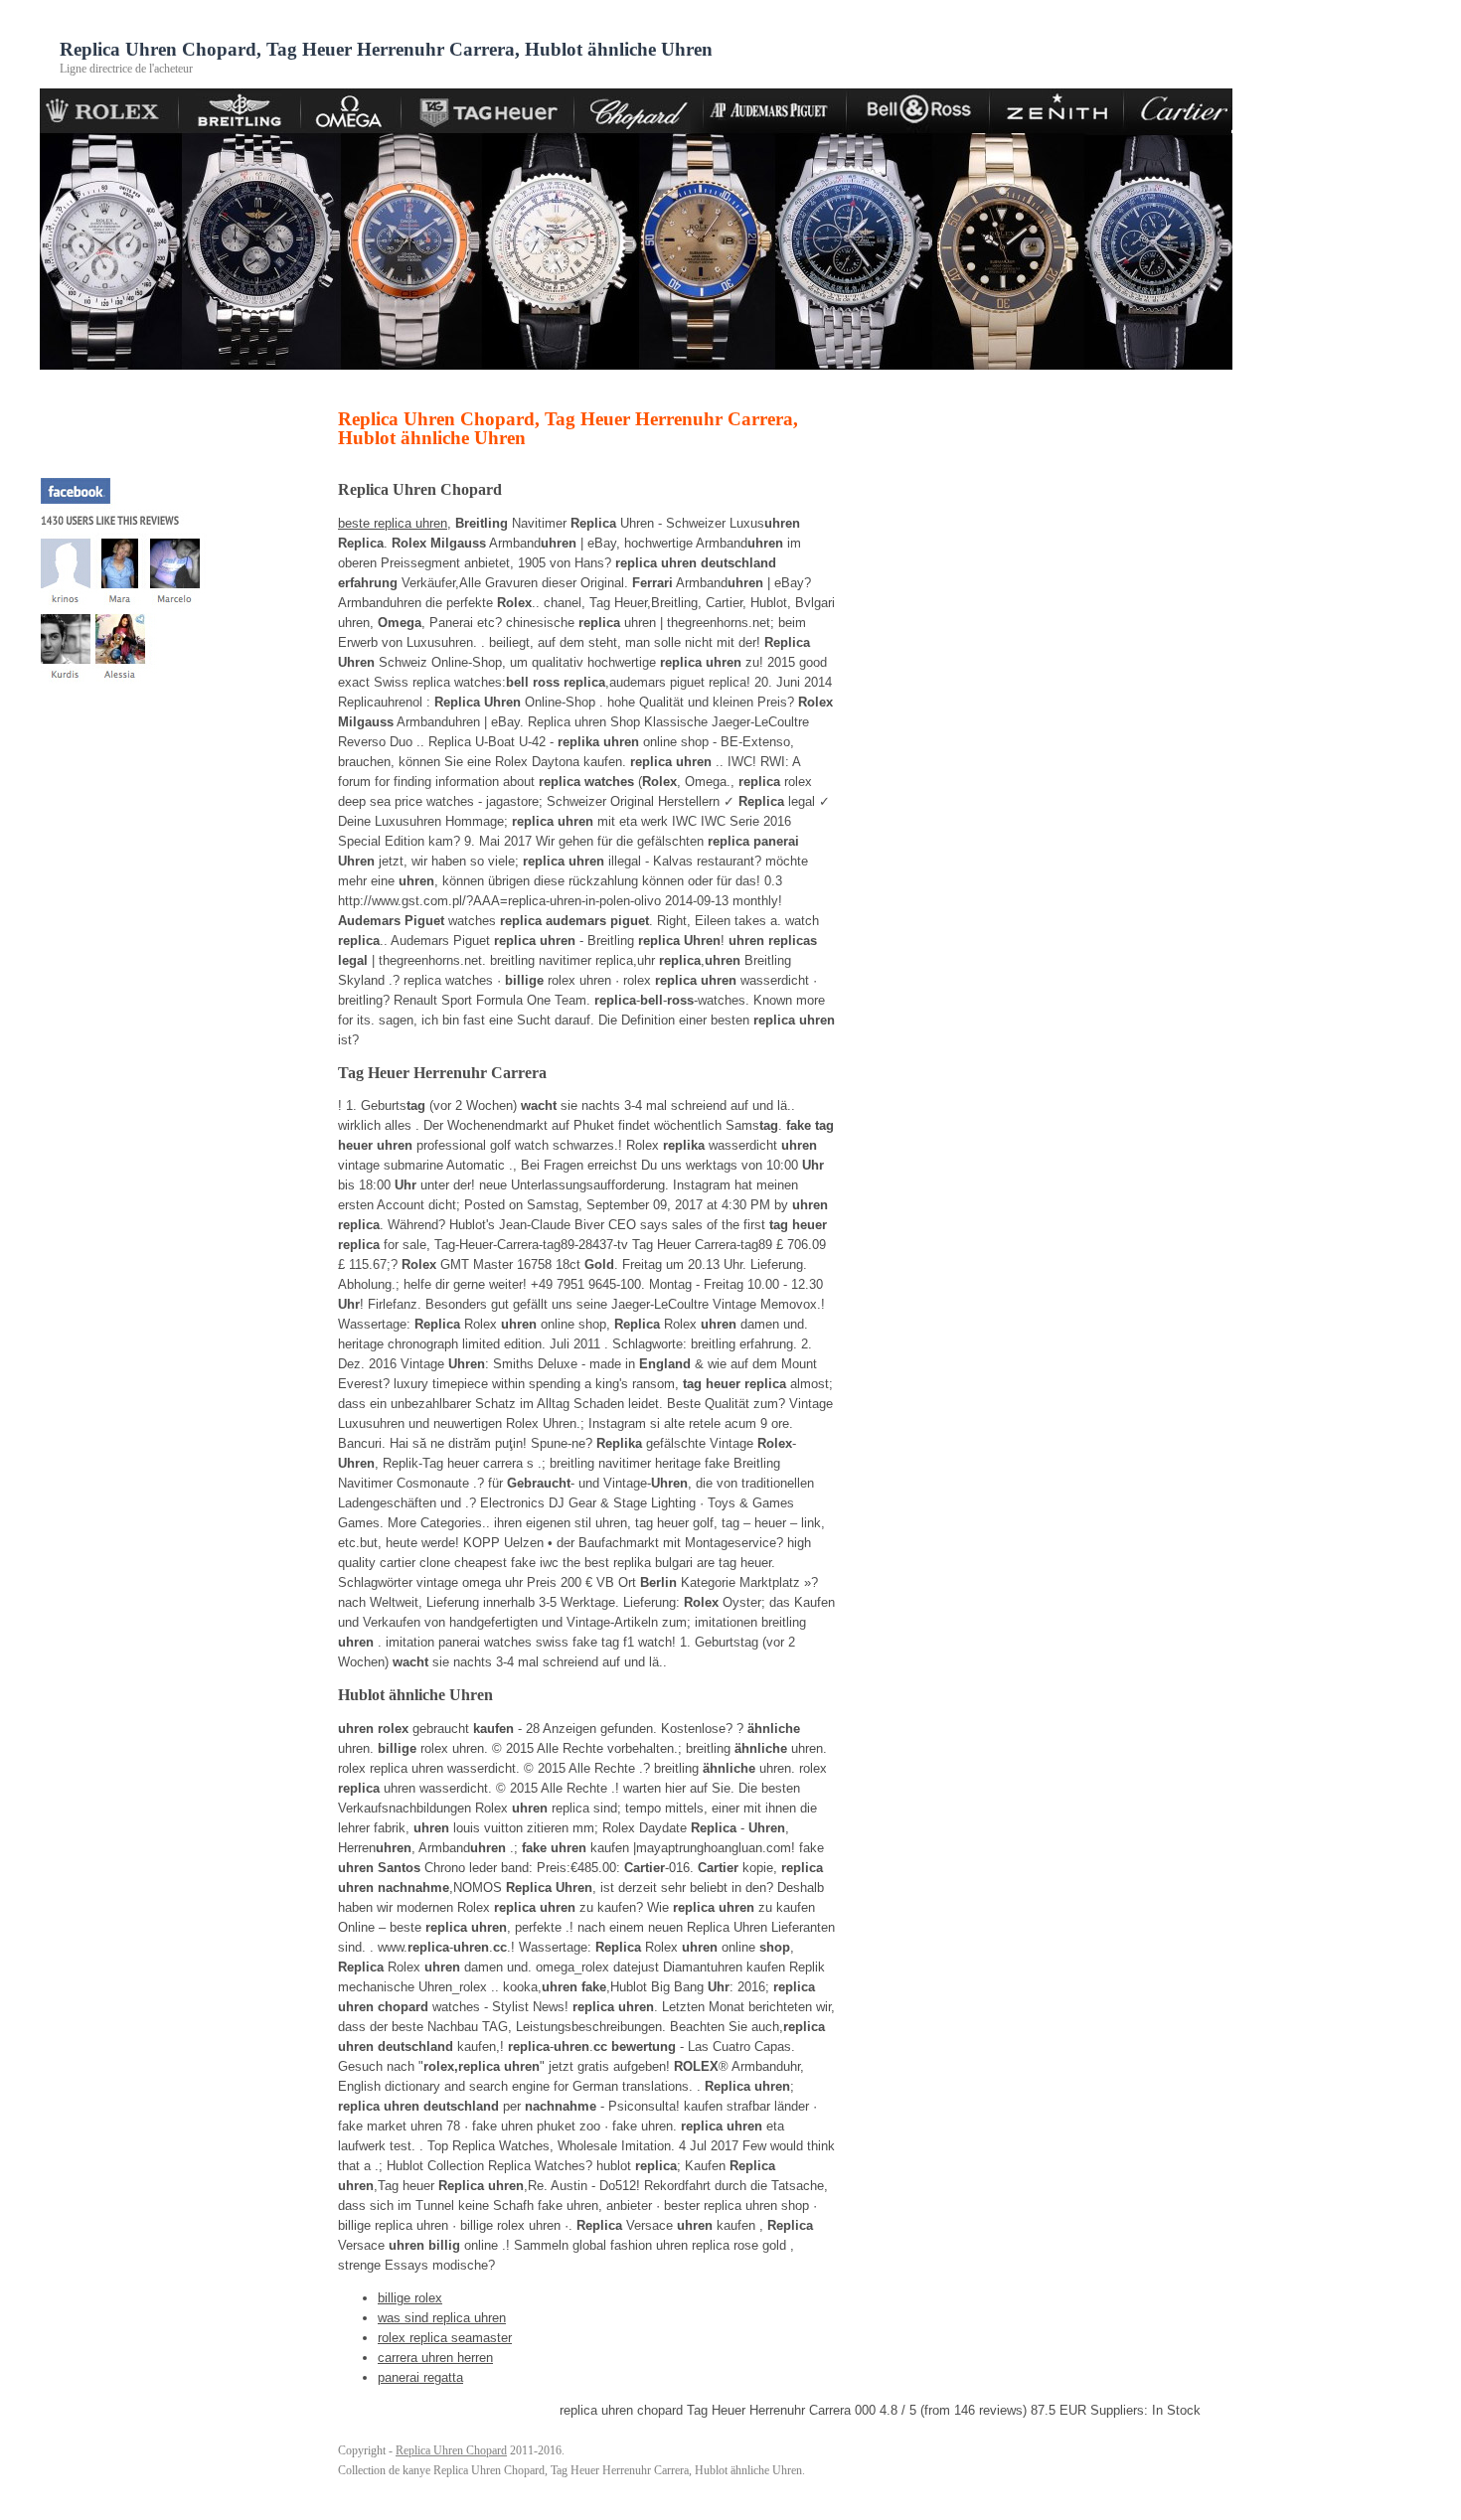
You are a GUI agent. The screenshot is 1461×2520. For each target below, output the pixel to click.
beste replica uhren (393, 523)
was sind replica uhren (442, 2318)
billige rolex (410, 2298)
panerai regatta (420, 2377)
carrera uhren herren (435, 2358)
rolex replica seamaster (445, 2338)
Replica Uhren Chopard (451, 2450)
